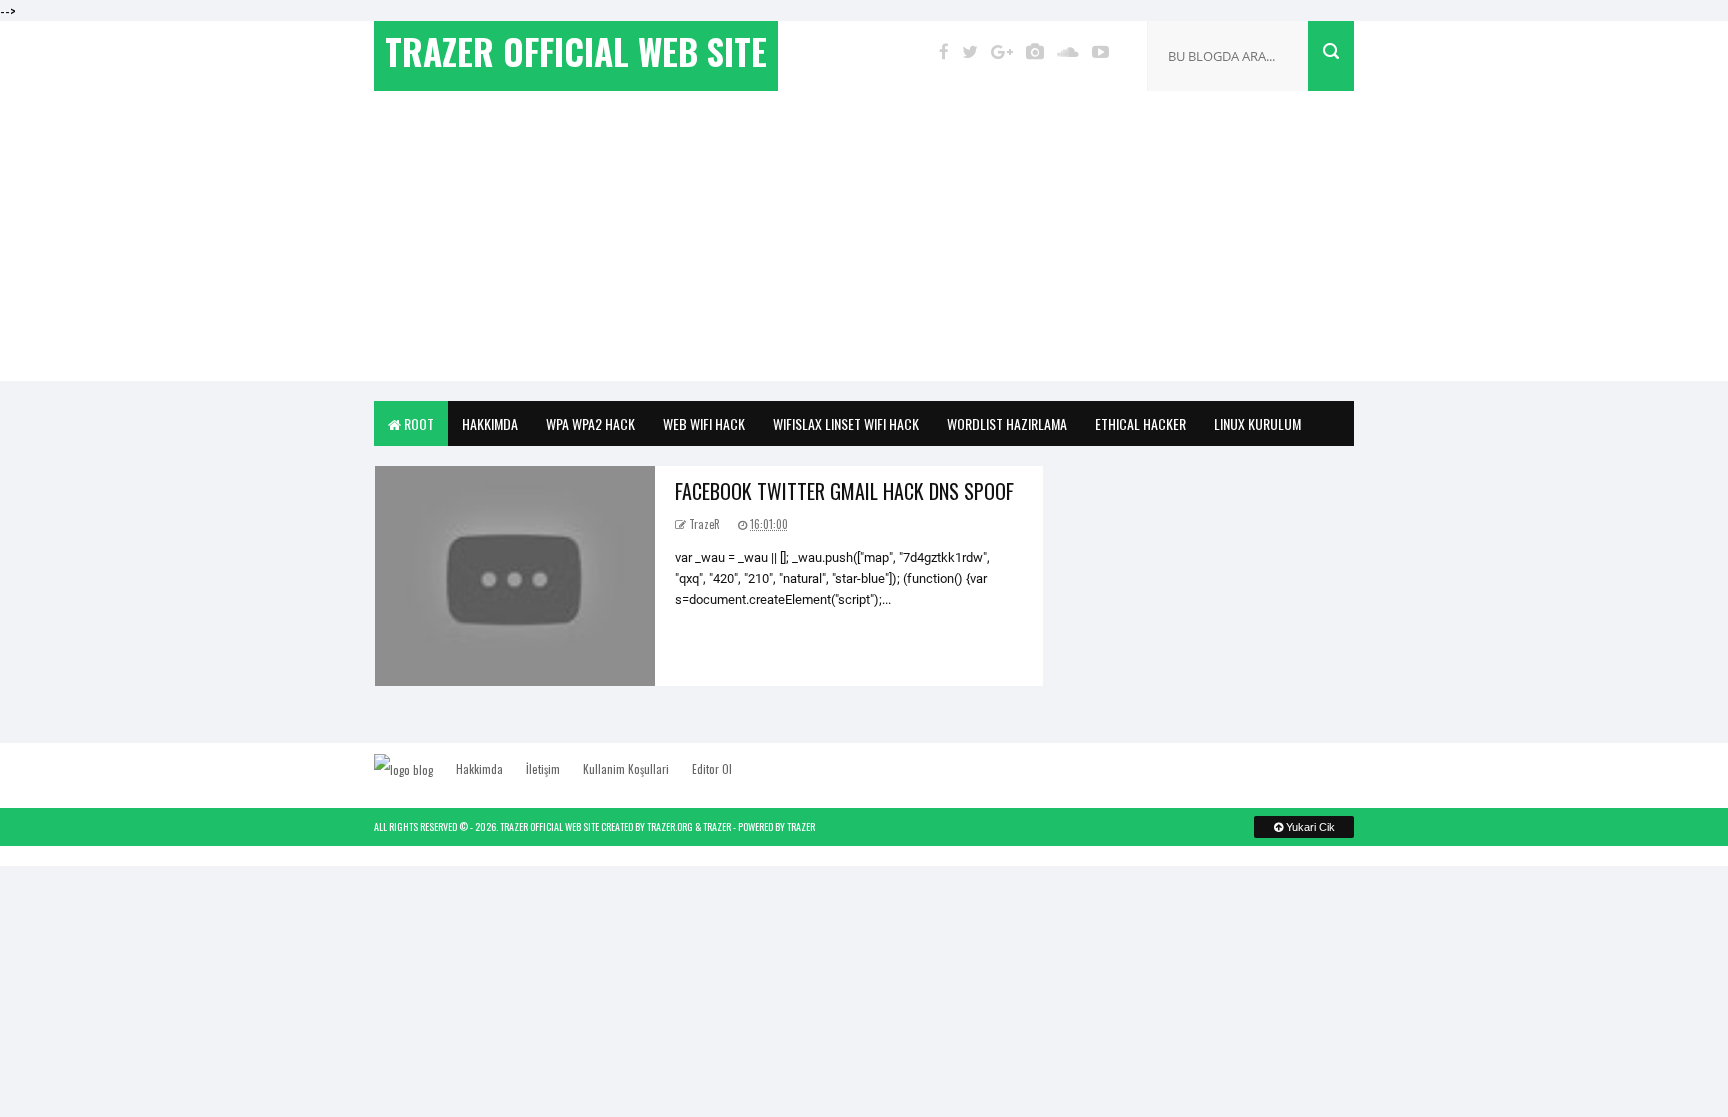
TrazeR (717, 826)
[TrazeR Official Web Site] (413, 769)
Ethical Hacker (1140, 423)
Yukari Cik (1309, 827)
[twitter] (970, 51)
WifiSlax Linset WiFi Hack (846, 423)
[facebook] (944, 51)
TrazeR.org (670, 826)
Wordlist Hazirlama (1007, 423)
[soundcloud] (1068, 51)
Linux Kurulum (1257, 423)
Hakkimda (490, 423)
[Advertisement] (864, 241)
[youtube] (1100, 51)
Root (417, 423)
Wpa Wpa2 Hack (590, 423)
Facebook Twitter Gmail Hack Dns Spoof (844, 491)
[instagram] (1035, 51)
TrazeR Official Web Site (549, 826)
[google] (1002, 51)
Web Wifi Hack (704, 423)
